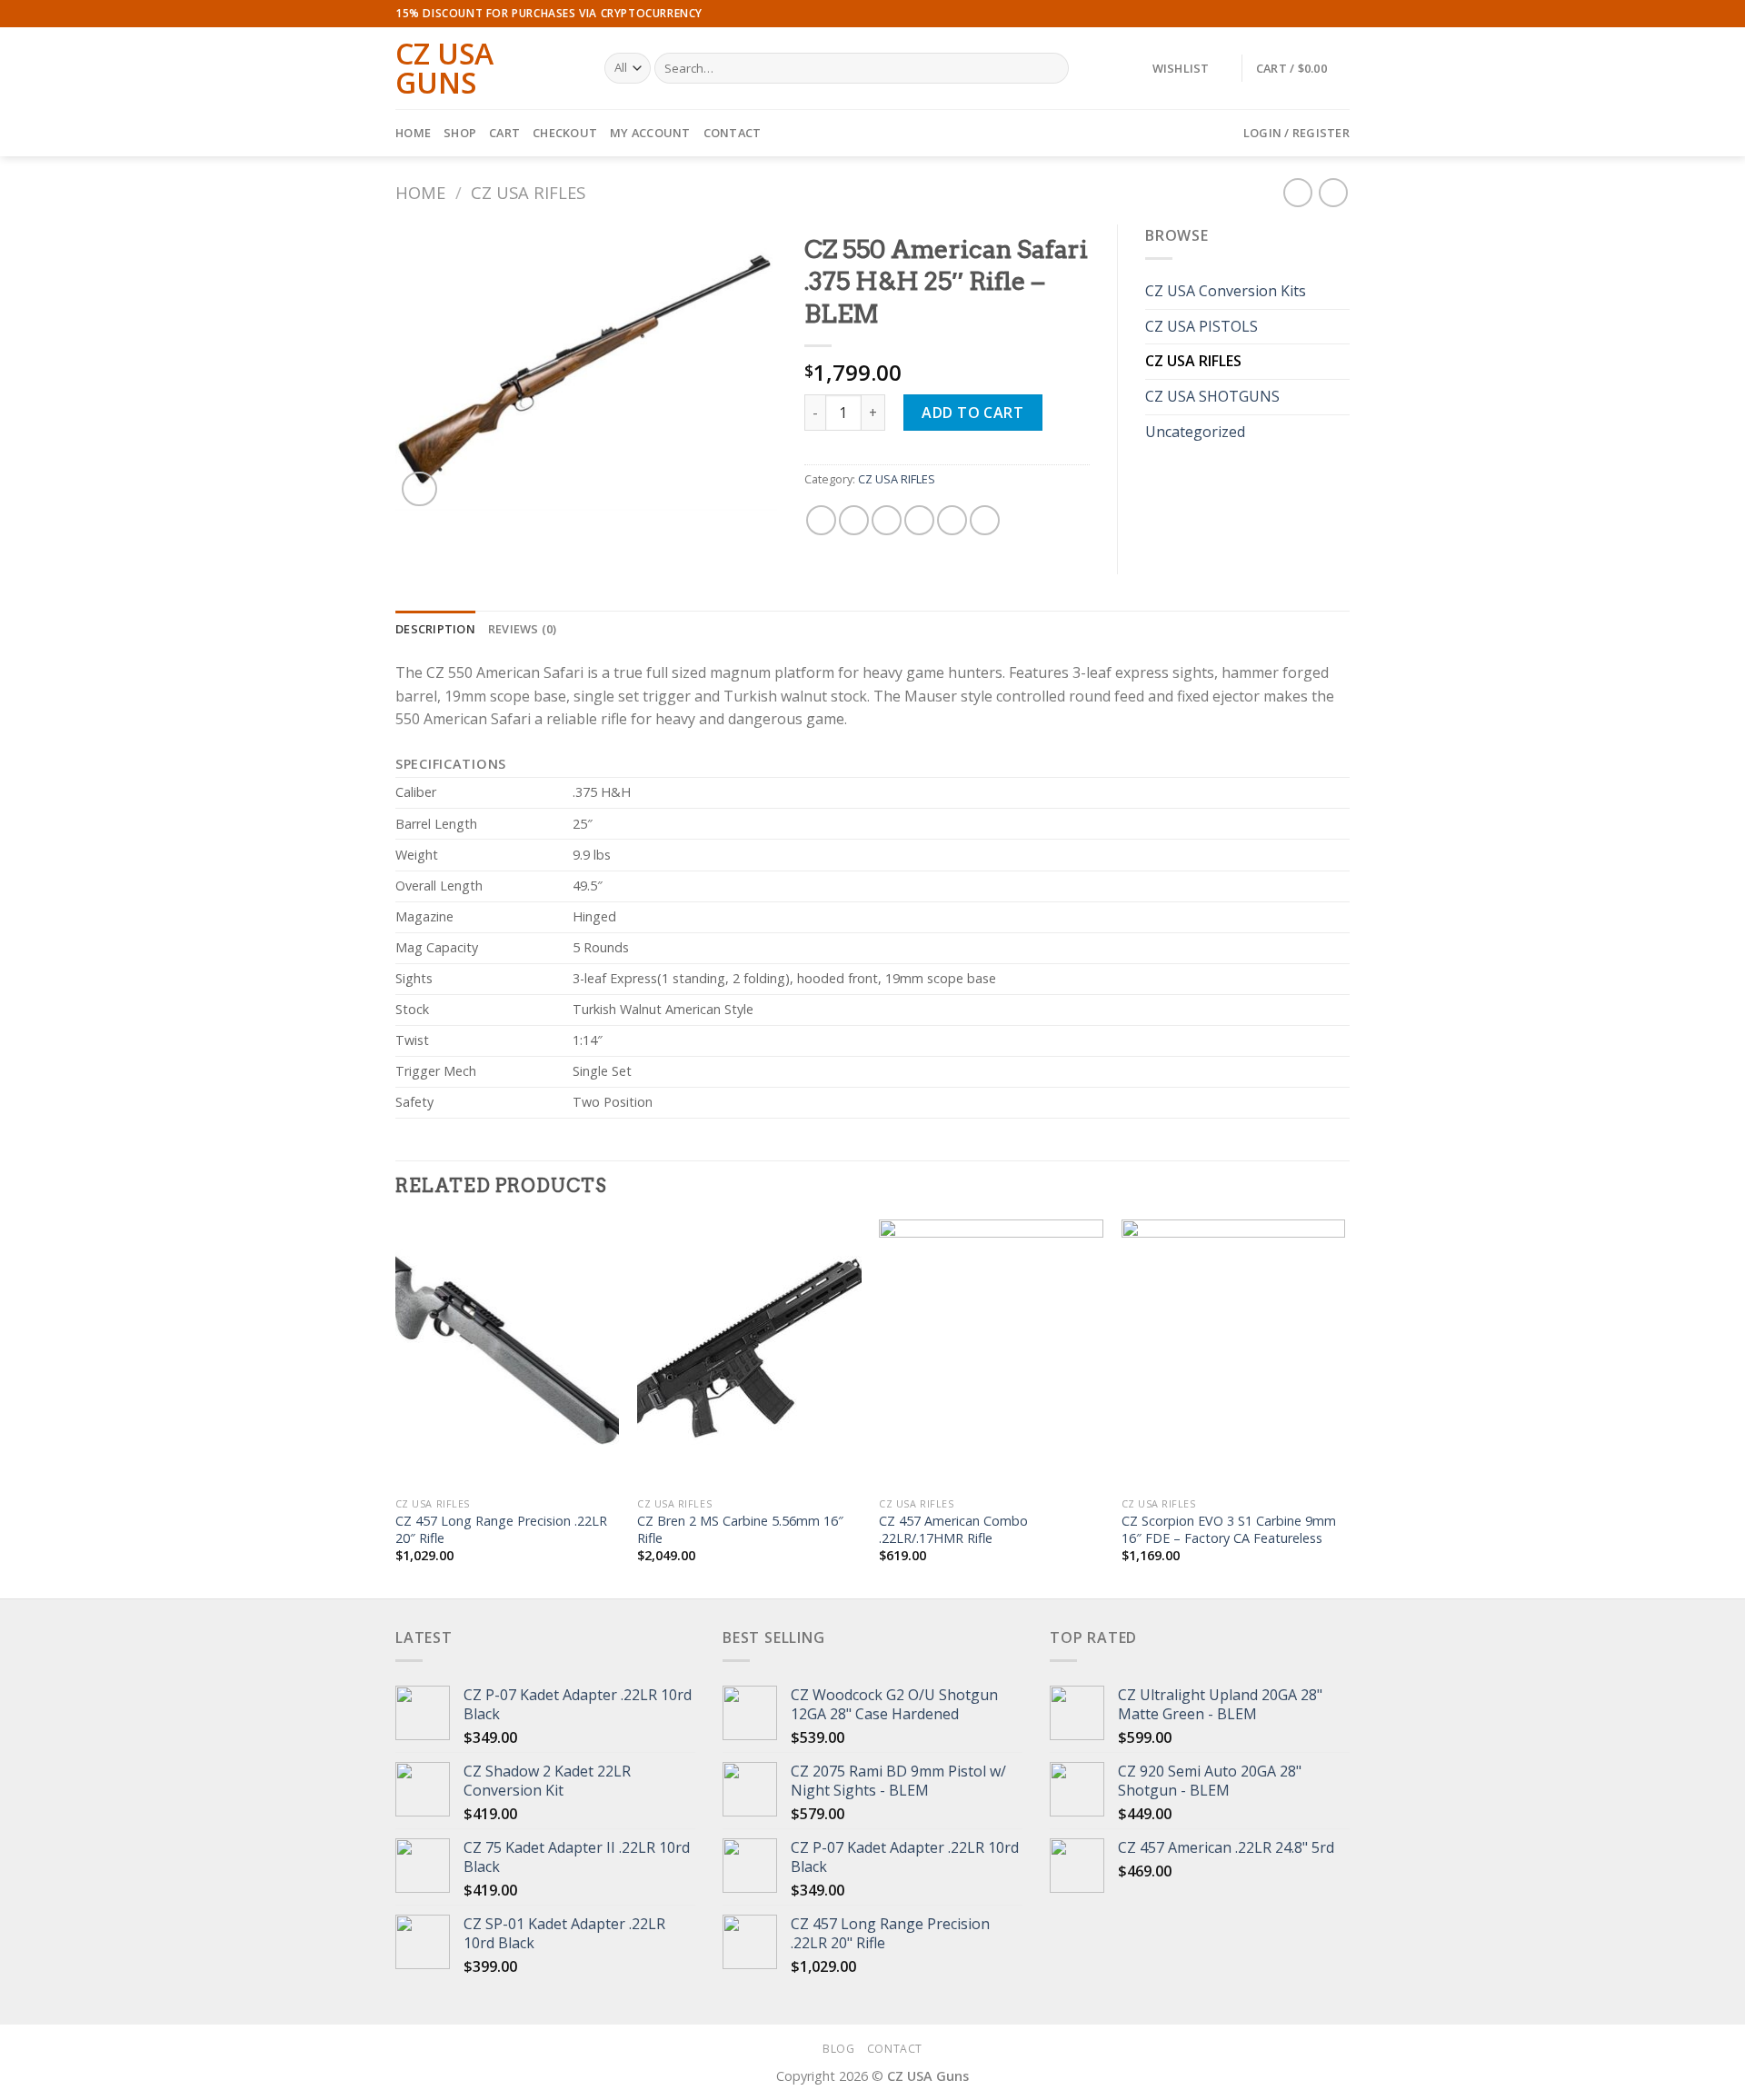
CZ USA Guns (444, 68)
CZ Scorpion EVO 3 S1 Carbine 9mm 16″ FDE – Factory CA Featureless (1229, 1530)
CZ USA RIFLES (528, 192)
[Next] (1344, 1407)
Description (435, 629)
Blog (838, 2049)
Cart (504, 133)
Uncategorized (1195, 432)
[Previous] (396, 1407)
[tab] (435, 629)
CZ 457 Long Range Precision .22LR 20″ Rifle (501, 1530)
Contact (733, 133)
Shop (460, 133)
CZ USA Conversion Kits (1226, 291)
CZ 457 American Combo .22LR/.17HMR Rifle (953, 1530)
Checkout (565, 133)
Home (413, 133)
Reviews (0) (523, 629)
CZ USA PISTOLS (1202, 326)
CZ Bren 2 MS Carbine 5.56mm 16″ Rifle (740, 1530)
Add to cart (972, 413)
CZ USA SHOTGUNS (1212, 396)
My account (650, 133)
